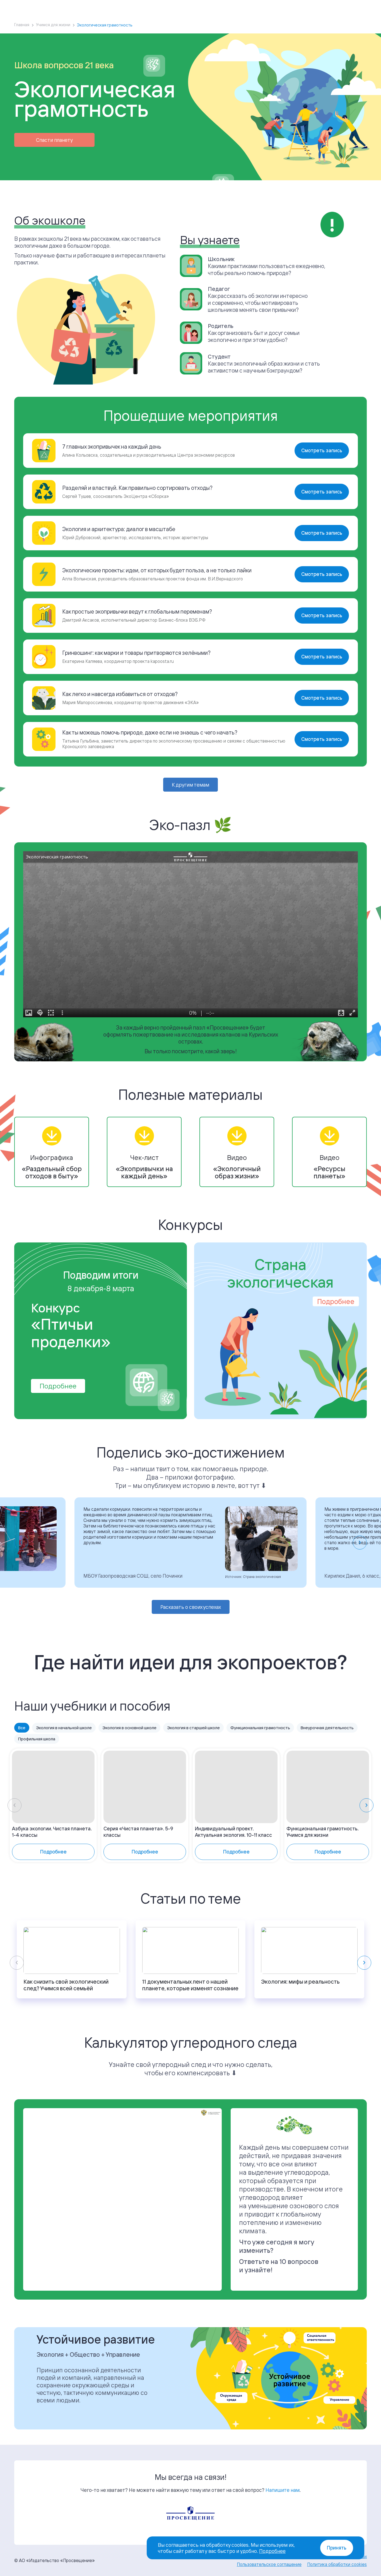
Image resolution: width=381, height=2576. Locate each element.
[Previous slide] (15, 1805)
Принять (337, 2548)
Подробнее (58, 1386)
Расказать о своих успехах (191, 1607)
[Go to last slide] (21, 1543)
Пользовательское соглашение (269, 2564)
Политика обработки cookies (337, 2564)
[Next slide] (360, 1543)
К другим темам (191, 785)
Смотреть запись (322, 450)
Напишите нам (283, 2490)
